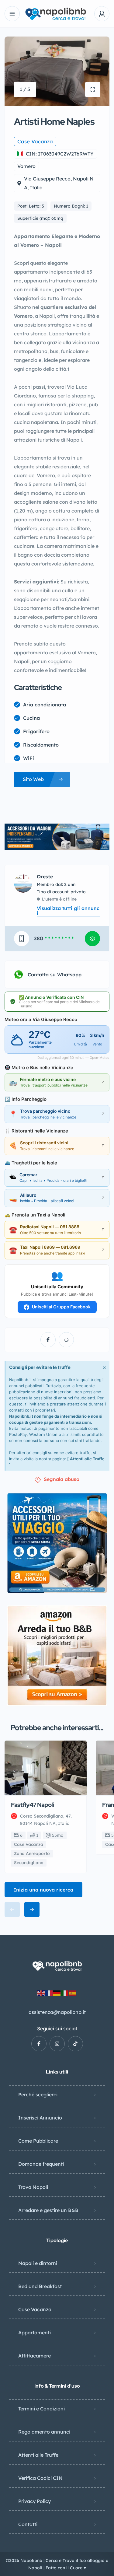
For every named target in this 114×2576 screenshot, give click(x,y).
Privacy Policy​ (35, 2501)
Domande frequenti (41, 2164)
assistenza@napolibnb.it (57, 2012)
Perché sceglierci (38, 2095)
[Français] (49, 1993)
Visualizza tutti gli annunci (68, 911)
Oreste (45, 877)
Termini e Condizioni (41, 2409)
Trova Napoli (33, 2187)
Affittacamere (35, 2356)
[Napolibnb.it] (57, 14)
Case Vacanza (35, 2309)
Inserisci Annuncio (40, 2118)
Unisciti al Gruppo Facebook (61, 1307)
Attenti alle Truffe (87, 1459)
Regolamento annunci (44, 2432)
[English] (41, 1993)
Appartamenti (35, 2333)
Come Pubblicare (38, 2141)
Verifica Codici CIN (40, 2478)
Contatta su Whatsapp (55, 975)
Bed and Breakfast (40, 2286)
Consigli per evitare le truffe (40, 1367)
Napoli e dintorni (38, 2263)
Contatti (28, 2524)
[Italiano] (65, 1993)
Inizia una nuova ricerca (43, 1890)
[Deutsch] (57, 1993)
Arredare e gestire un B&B (48, 2210)
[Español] (73, 1993)
